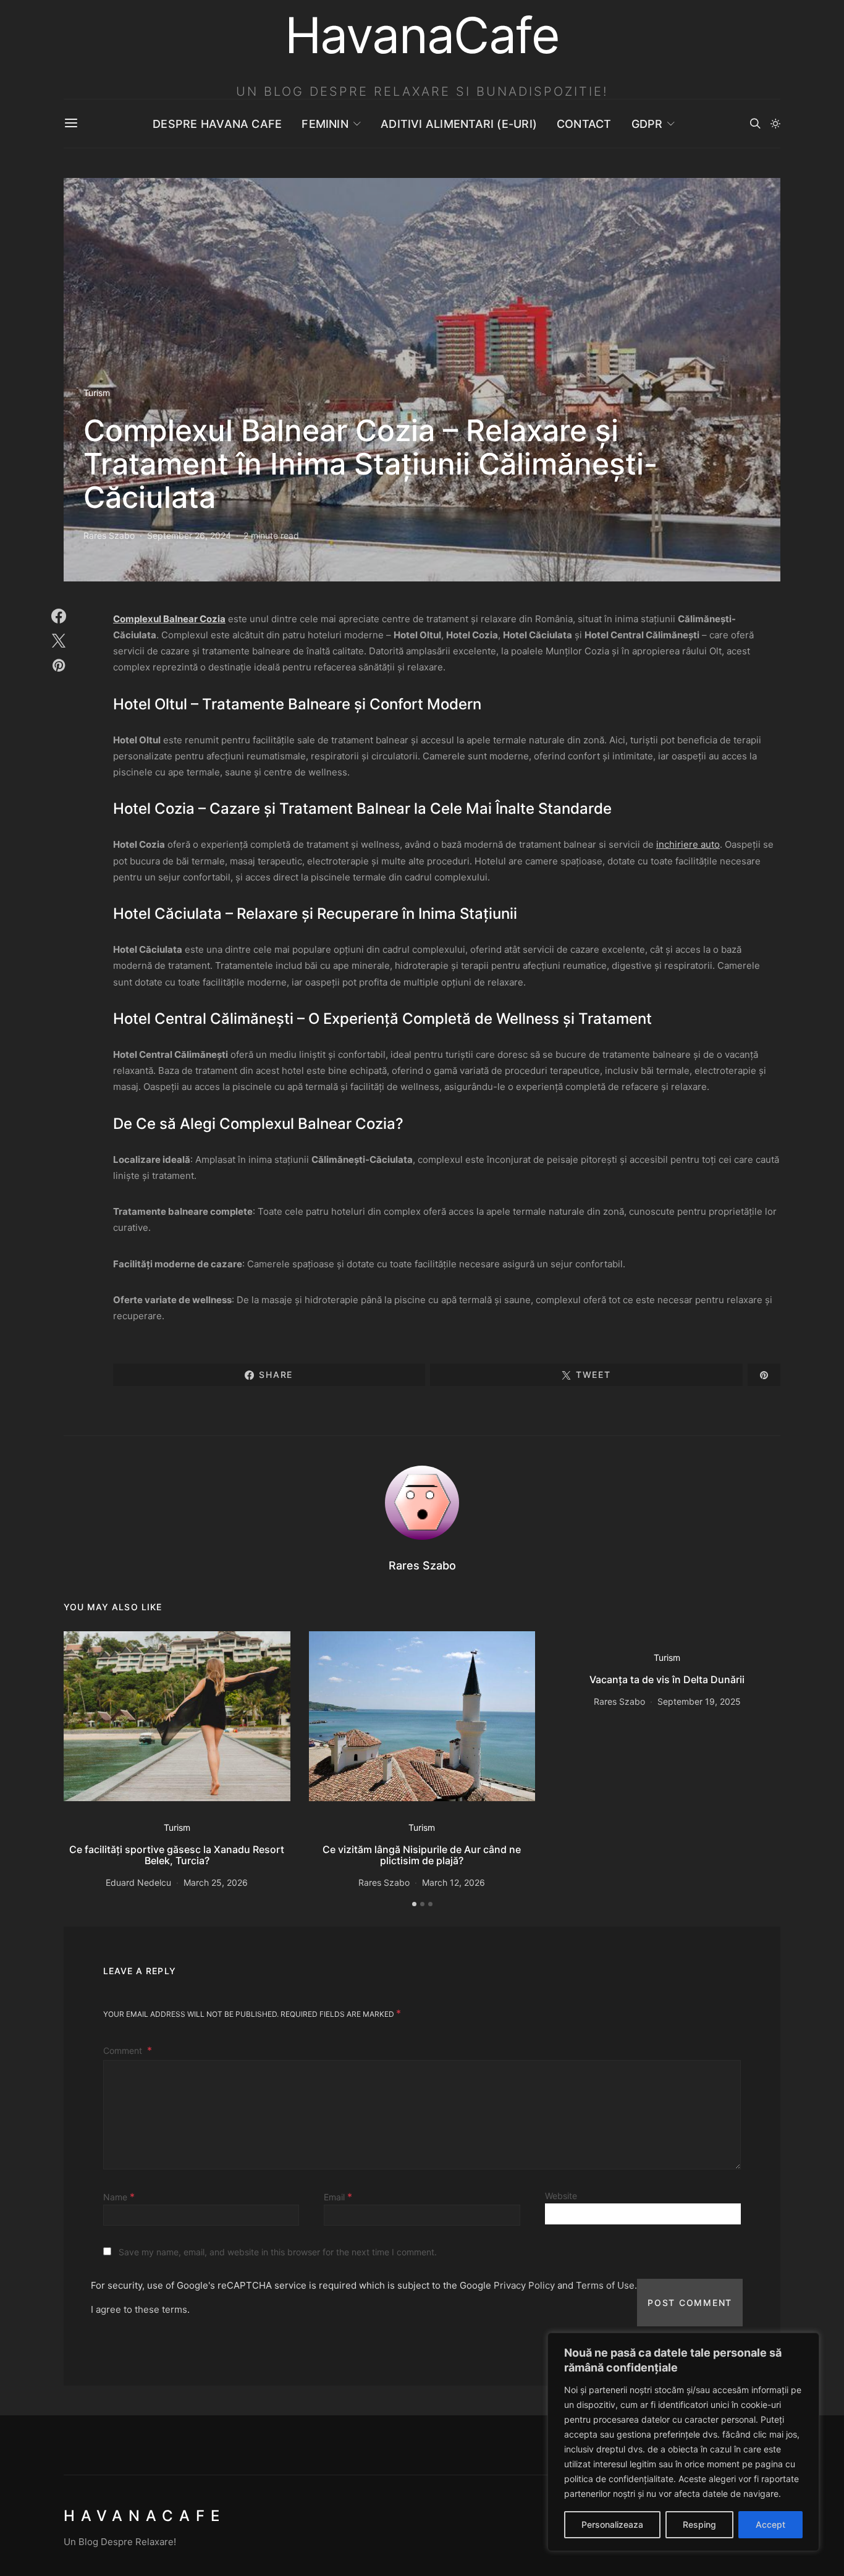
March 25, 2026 (216, 1882)
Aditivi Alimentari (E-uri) (459, 124)
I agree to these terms (139, 2309)
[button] (775, 124)
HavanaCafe (145, 2516)
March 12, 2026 (454, 1882)
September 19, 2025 (699, 1701)
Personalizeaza (612, 2524)
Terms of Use (605, 2285)
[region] (683, 2442)
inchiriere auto (688, 844)
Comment (124, 2050)
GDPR (647, 124)
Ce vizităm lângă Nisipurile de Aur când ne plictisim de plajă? (422, 1855)
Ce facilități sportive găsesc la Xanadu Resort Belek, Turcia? (177, 1855)
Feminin (325, 124)
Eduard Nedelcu (138, 1882)
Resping (699, 2524)
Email (338, 2197)
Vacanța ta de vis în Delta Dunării (667, 1679)
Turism (97, 393)
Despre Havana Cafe (217, 124)
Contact (584, 124)
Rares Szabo (109, 535)
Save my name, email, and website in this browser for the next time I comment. (278, 2252)
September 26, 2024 (189, 535)
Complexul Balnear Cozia (169, 619)
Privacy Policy (524, 2285)
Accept (770, 2524)
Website (561, 2196)
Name (119, 2197)
